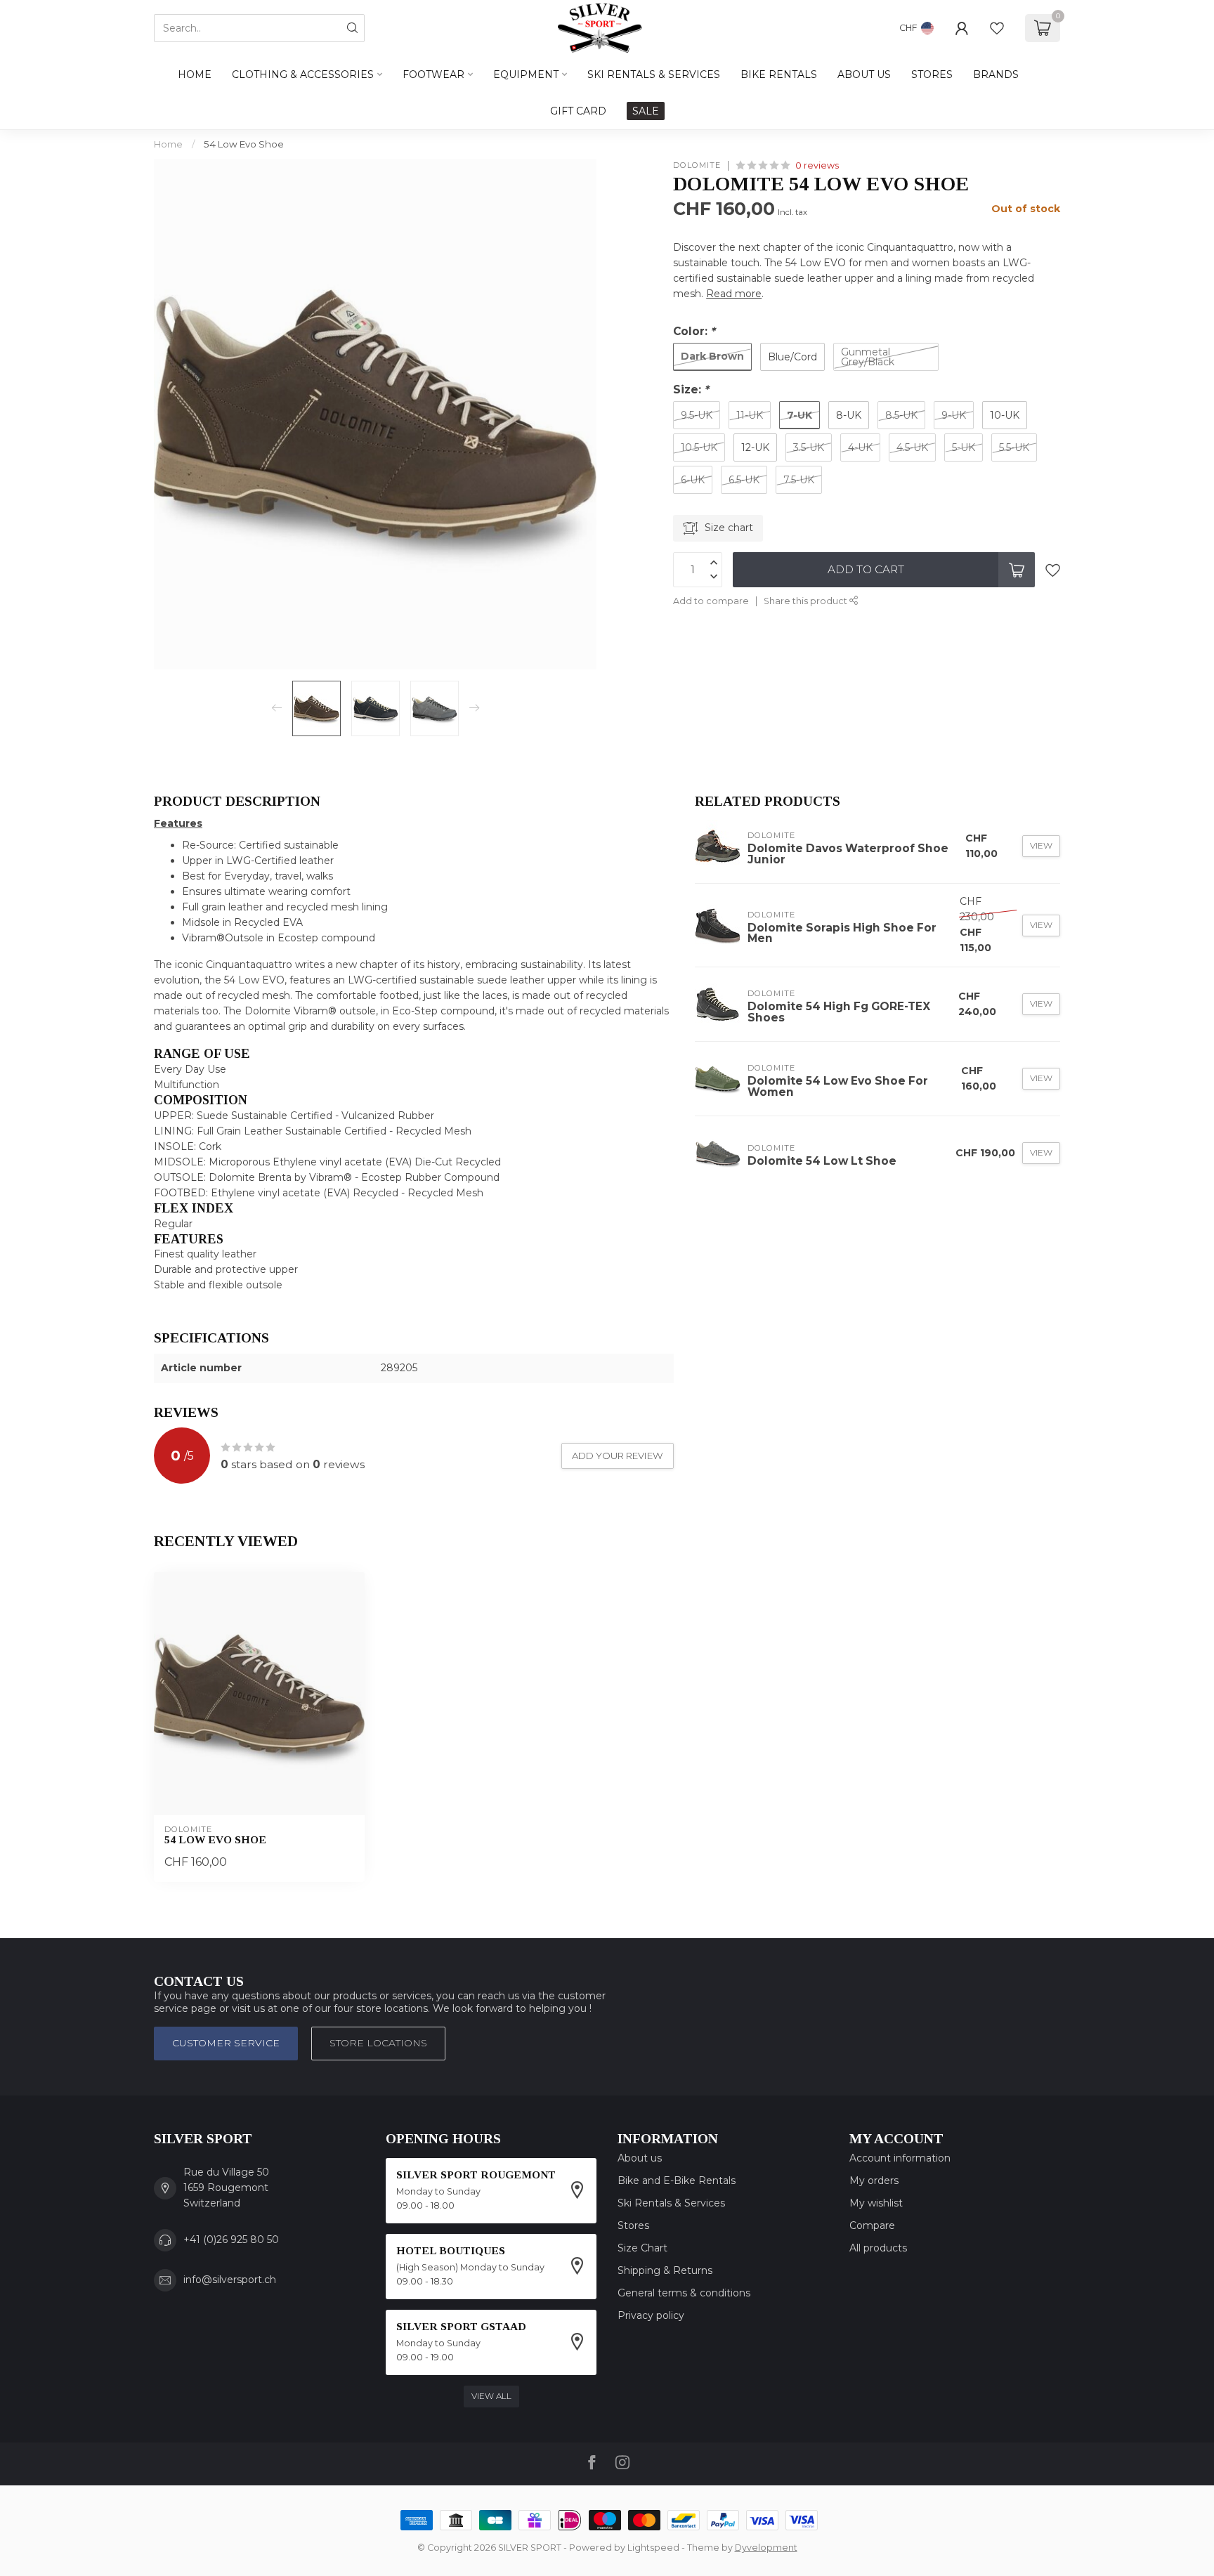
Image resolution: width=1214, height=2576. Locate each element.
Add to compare (711, 601)
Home (195, 74)
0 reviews (817, 165)
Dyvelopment (766, 2548)
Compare (872, 2225)
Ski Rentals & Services (671, 2203)
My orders (874, 2181)
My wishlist (876, 2203)
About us (640, 2158)
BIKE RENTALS (779, 74)
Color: (694, 331)
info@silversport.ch (230, 2280)
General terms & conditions (684, 2293)
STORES (932, 74)
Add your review (618, 1456)
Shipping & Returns (665, 2270)
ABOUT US (864, 74)
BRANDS (996, 74)
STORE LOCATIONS (378, 2043)
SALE (646, 111)
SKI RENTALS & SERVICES (654, 74)
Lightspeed (653, 2548)
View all (491, 2396)
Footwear (433, 74)
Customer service (226, 2043)
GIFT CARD (578, 111)
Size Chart (642, 2248)
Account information (900, 2158)
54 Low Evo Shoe (244, 144)
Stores (633, 2225)
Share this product (807, 601)
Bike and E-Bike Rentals (677, 2181)
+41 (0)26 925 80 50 (231, 2240)
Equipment (526, 74)
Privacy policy (651, 2315)
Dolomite (697, 165)
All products (878, 2248)
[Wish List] (997, 28)
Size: (691, 390)
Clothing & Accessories (303, 74)
